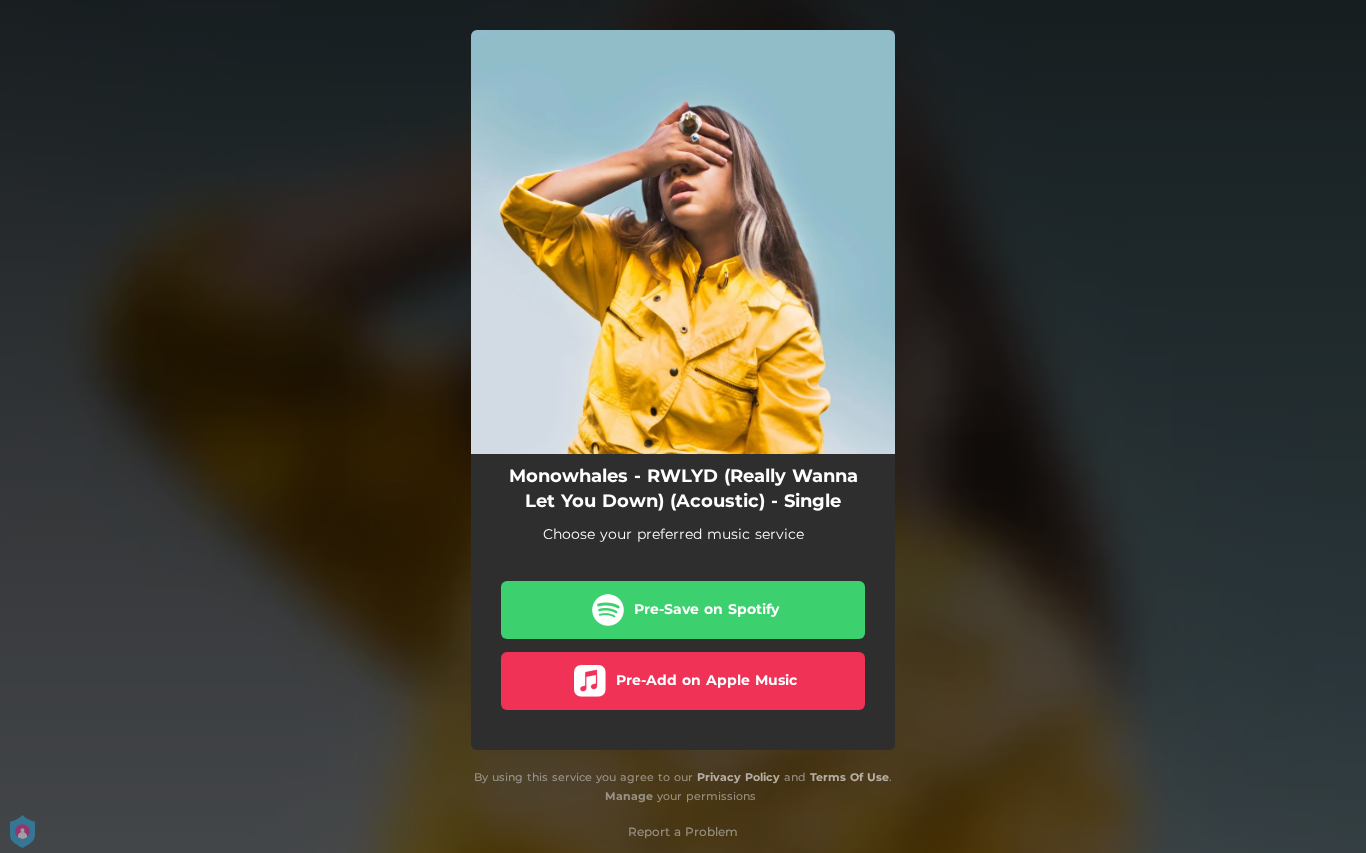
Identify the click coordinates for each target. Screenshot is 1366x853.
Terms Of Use (849, 777)
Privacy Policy (738, 777)
